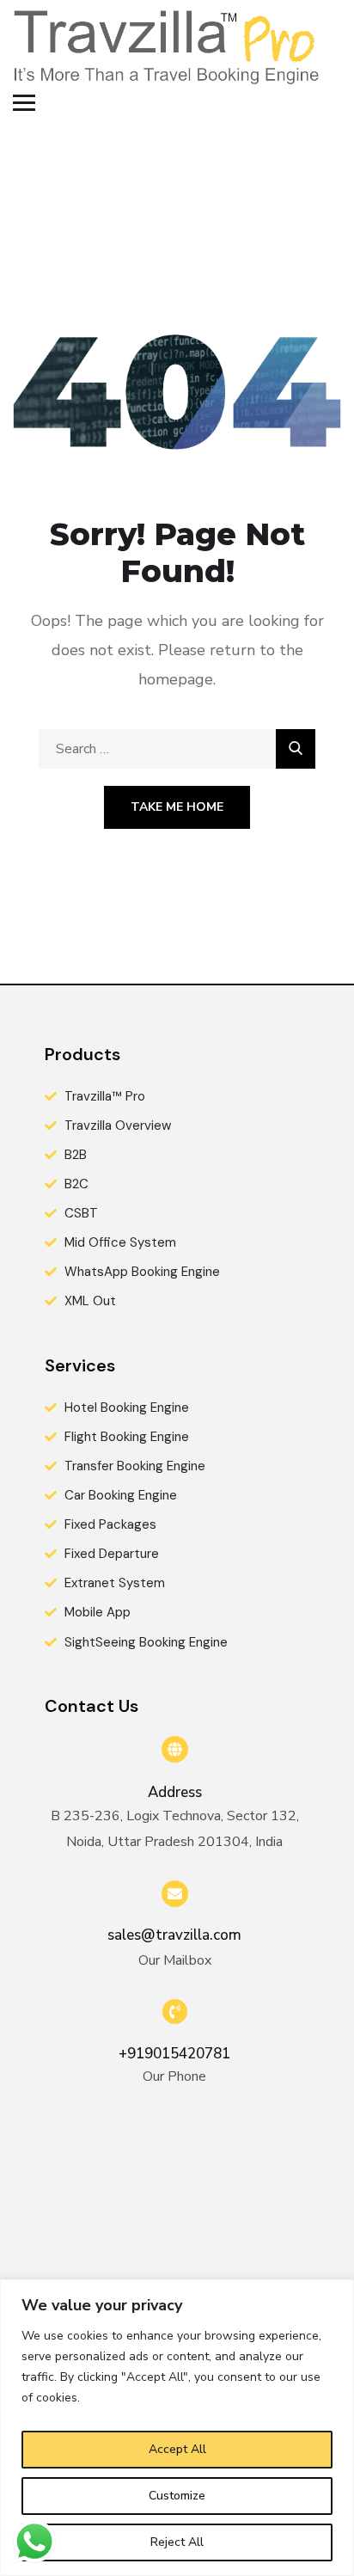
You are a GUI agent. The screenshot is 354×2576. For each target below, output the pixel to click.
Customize (177, 2496)
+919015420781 (174, 2054)
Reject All (177, 2542)
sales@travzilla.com (174, 1935)
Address (175, 1792)
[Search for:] (177, 749)
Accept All (177, 2449)
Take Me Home (177, 807)
